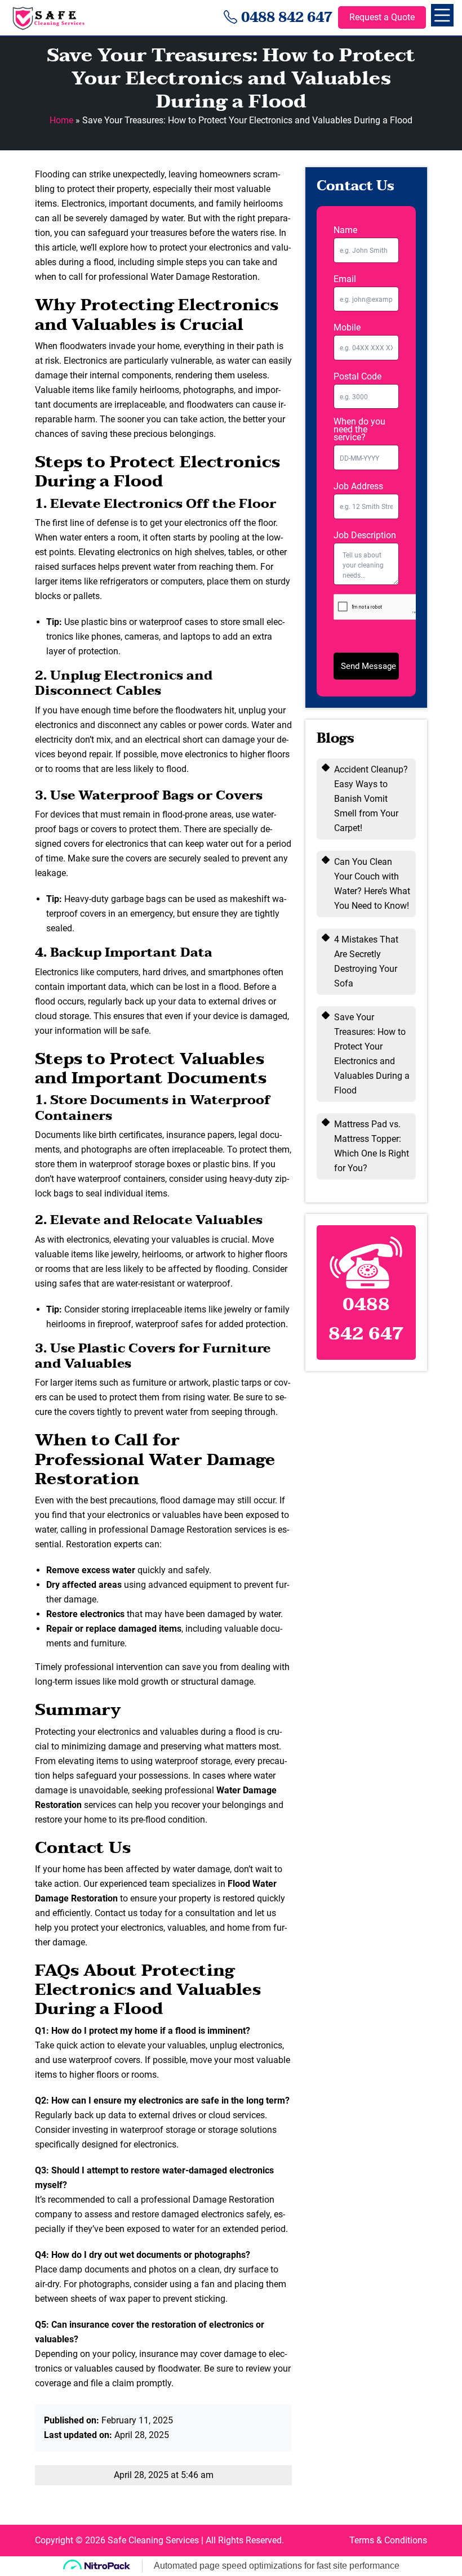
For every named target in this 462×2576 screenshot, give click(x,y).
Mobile (347, 328)
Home (61, 120)
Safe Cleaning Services (153, 2540)
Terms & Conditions (388, 2540)
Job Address (358, 486)
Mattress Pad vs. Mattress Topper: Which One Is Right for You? (372, 1146)
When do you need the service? (359, 430)
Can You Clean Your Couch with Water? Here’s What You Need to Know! (372, 884)
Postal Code (357, 377)
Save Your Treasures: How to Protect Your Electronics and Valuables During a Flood (372, 1054)
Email (345, 279)
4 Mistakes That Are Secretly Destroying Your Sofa (366, 961)
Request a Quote (382, 17)
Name (345, 230)
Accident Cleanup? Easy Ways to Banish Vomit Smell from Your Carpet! (371, 799)
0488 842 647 (287, 18)
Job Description (365, 535)
